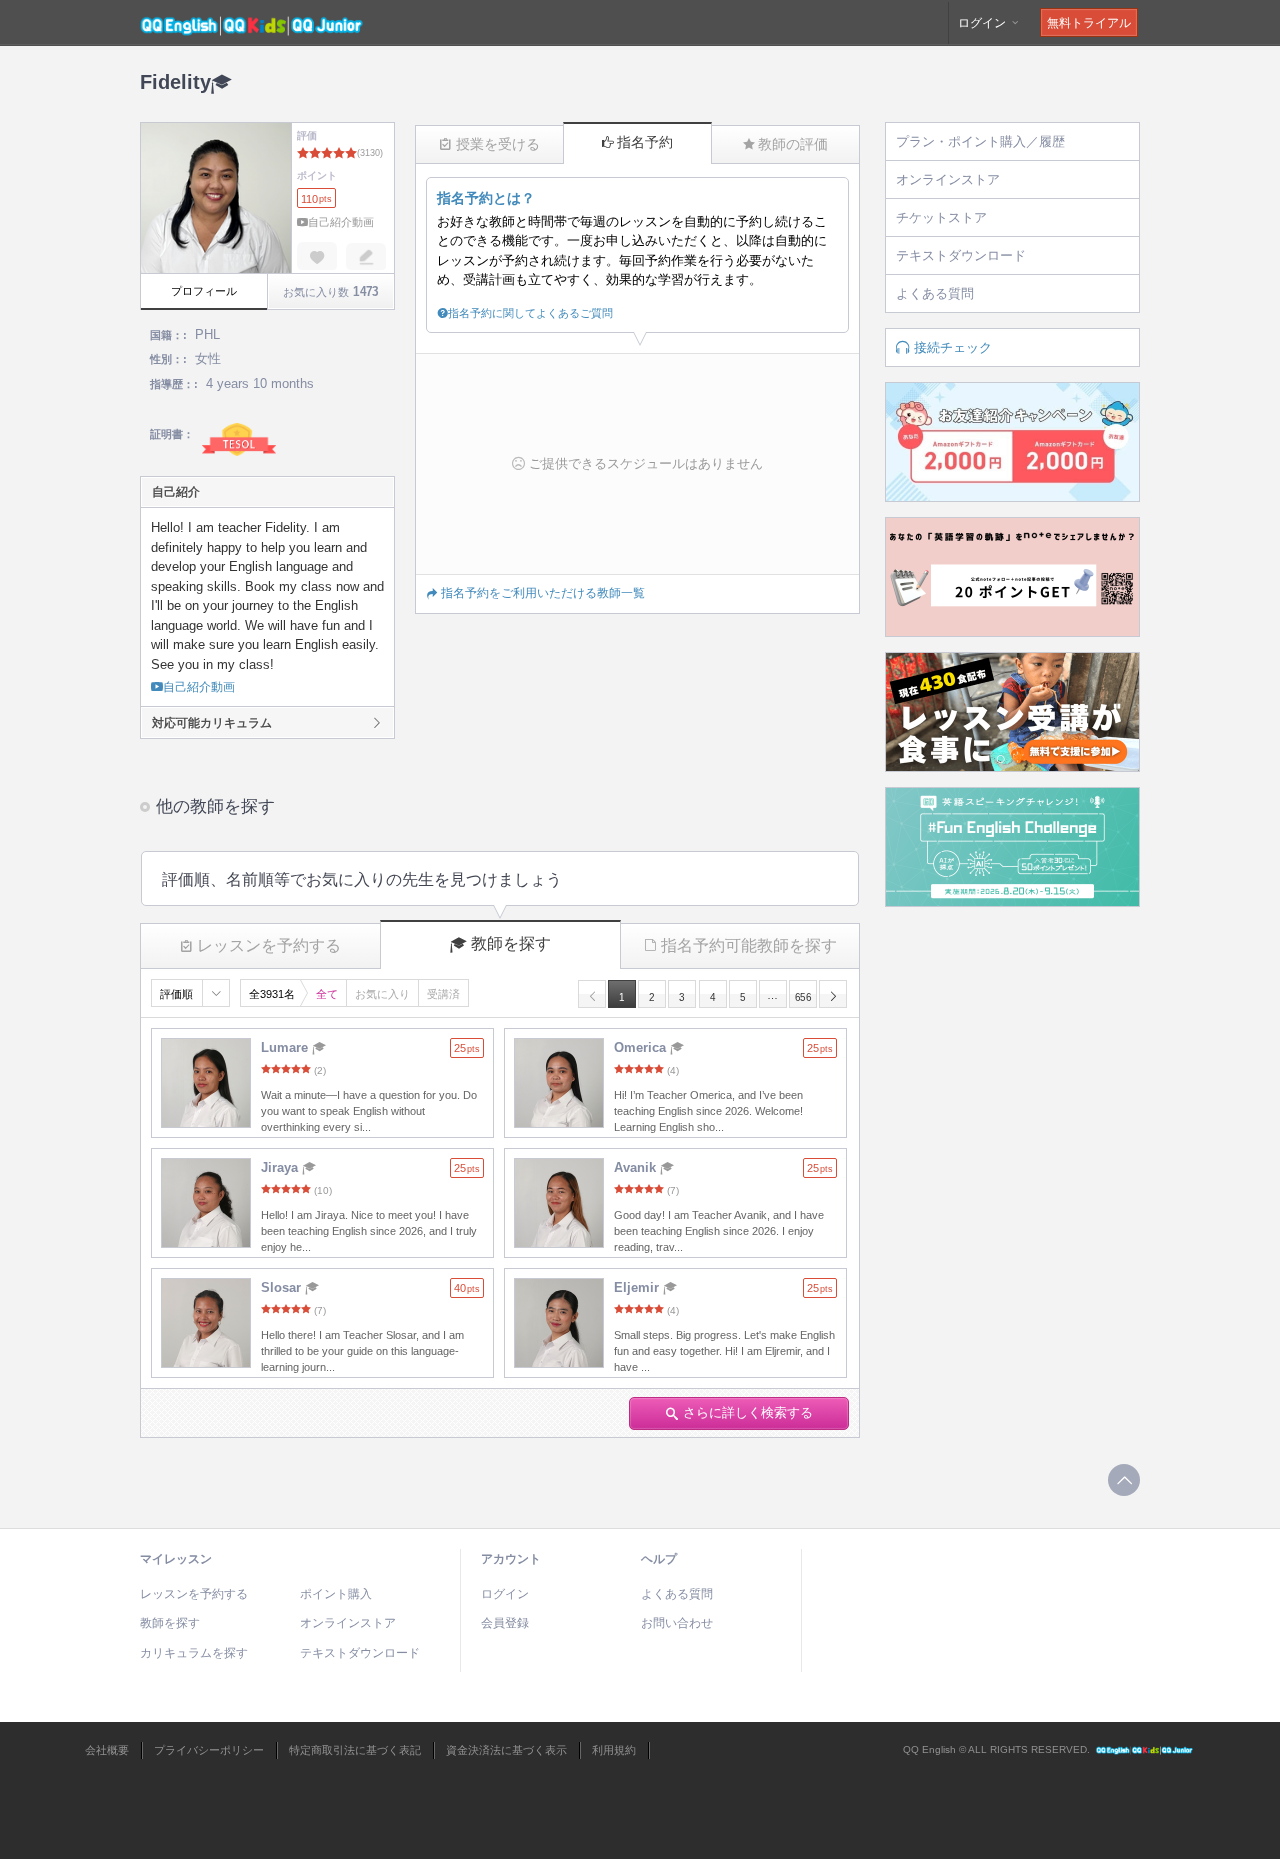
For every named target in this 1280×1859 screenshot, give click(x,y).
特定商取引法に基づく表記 (355, 1750)
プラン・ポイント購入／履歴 (980, 141)
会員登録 (505, 1623)
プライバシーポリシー (209, 1750)
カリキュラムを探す (194, 1653)
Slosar (283, 1287)
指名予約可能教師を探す (749, 945)
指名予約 (645, 142)
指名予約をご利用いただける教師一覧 (543, 593)
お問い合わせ (677, 1623)
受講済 (443, 994)
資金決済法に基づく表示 (506, 1750)
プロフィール (204, 291)
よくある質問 (935, 293)
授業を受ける (498, 144)
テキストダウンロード (961, 255)
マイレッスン (176, 1559)
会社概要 (107, 1750)
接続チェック (953, 347)
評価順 (176, 994)
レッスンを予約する (269, 945)
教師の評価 (793, 144)
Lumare (286, 1047)
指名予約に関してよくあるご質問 (530, 313)
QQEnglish (1145, 1750)
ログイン (983, 23)
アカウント (511, 1559)
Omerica (642, 1047)
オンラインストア (948, 179)
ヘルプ (659, 1559)
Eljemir (638, 1287)
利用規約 (614, 1750)
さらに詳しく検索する (748, 1412)
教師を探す (511, 943)
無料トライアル (1089, 23)
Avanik (637, 1167)
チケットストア (941, 217)
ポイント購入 (336, 1594)
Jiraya (281, 1167)
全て (327, 994)
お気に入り (382, 994)
